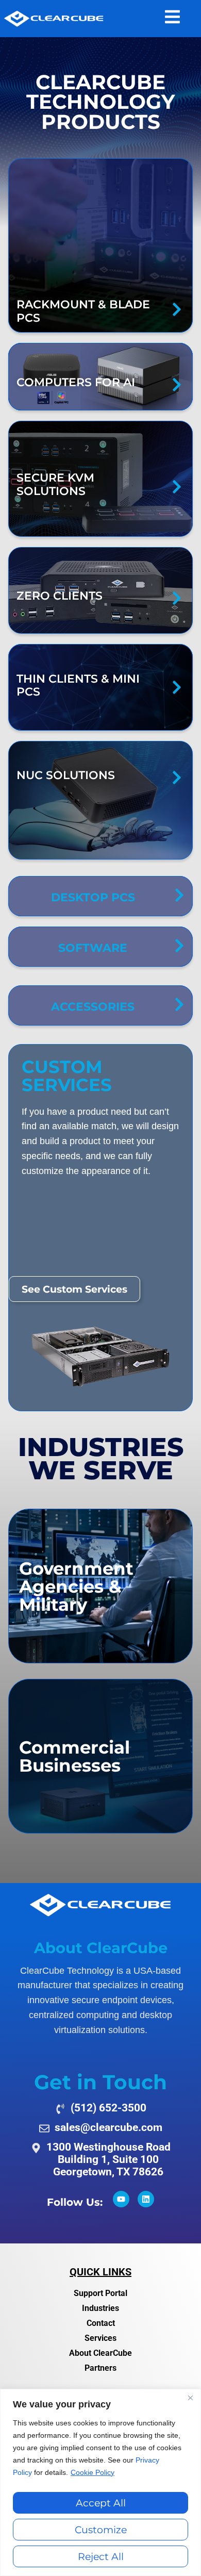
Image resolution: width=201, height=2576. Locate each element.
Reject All (101, 2556)
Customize (101, 2530)
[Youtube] (121, 2199)
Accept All (101, 2503)
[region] (100, 2482)
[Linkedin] (146, 2199)
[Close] (190, 2398)
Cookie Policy (93, 2472)
